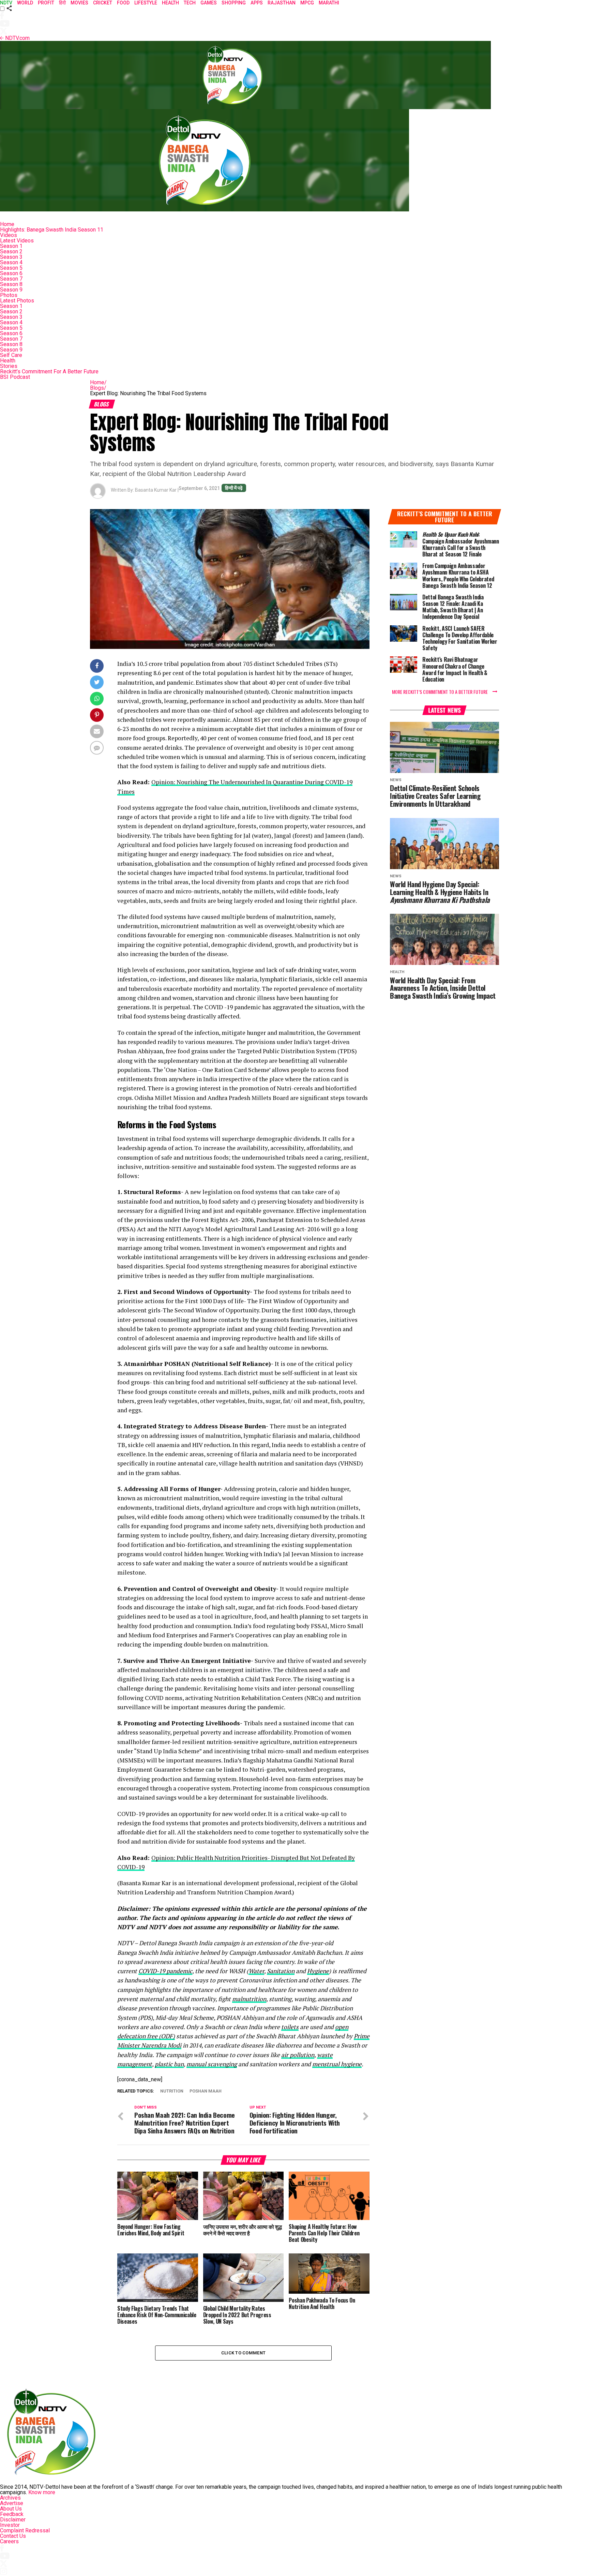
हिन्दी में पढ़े (234, 488)
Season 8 (11, 284)
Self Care (11, 355)
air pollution (298, 2055)
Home (7, 224)
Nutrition (172, 2091)
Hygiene (318, 1971)
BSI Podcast (15, 377)
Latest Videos (17, 241)
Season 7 (11, 279)
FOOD (123, 3)
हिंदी (62, 3)
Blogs (98, 388)
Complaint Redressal (25, 2530)
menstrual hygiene (337, 2064)
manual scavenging (212, 2064)
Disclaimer (13, 2520)
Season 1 (11, 246)
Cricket (103, 3)
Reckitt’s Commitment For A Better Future (49, 371)
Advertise (12, 2503)
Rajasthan (282, 3)
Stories (9, 366)
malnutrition (249, 1999)
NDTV (6, 3)
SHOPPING (234, 3)
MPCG (307, 3)
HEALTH (170, 3)
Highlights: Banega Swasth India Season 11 (52, 230)
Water (256, 1971)
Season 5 (11, 268)
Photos (9, 295)
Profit (46, 3)
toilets (290, 2027)
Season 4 (11, 262)
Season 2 (11, 251)
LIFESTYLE (146, 3)
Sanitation (281, 1971)
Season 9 (11, 290)
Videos (9, 235)
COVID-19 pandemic (165, 1971)
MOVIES (79, 3)
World (25, 3)
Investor (10, 2525)
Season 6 (11, 273)
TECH (190, 3)
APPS (257, 3)
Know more (42, 2492)
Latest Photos (17, 301)
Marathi (329, 3)
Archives (10, 2498)
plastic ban (169, 2064)
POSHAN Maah (206, 2091)
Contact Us (13, 2536)
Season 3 (11, 257)
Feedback (12, 2514)
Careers (9, 2541)
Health (8, 361)
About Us (11, 2509)
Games (209, 3)
